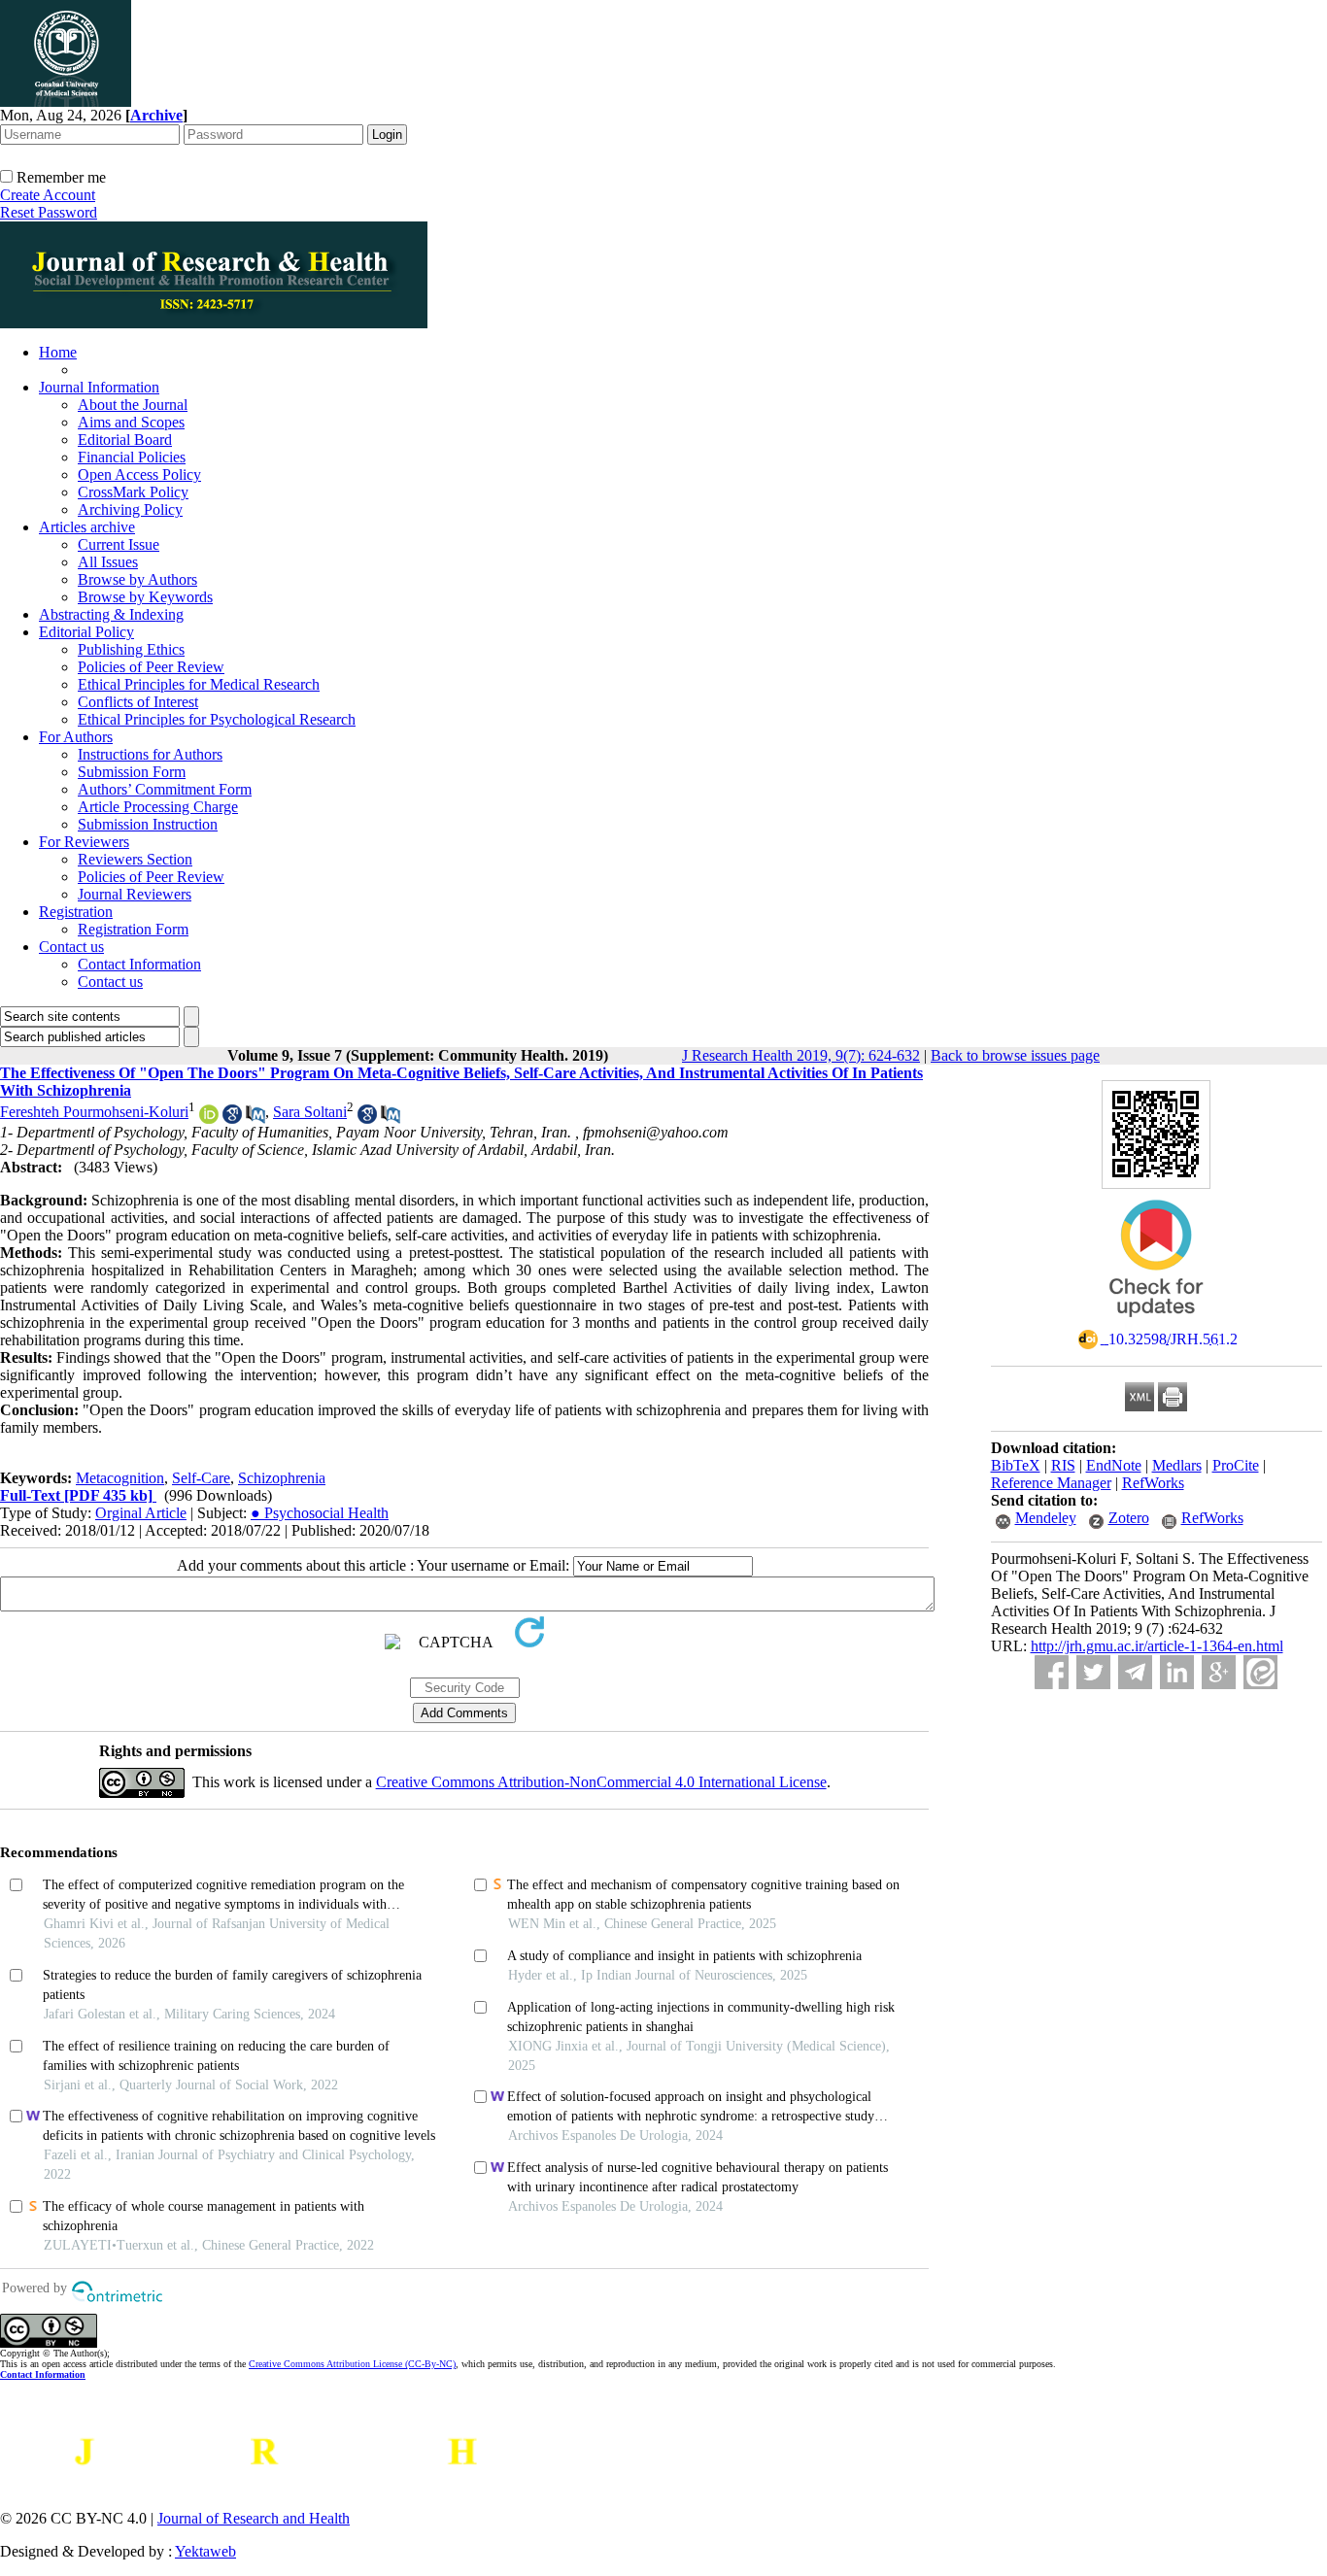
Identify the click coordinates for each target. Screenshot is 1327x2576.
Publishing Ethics (131, 649)
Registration (76, 912)
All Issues (108, 562)
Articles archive (87, 527)
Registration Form (133, 929)
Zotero (1129, 1518)
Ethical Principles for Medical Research (199, 684)
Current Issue (119, 544)
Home (58, 352)
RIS (1063, 1465)
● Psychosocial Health (320, 1513)
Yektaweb (205, 2551)
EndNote (1114, 1465)
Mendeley (1046, 1518)
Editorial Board (125, 440)
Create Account (48, 195)
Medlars (1177, 1465)
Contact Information (139, 964)
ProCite (1236, 1465)
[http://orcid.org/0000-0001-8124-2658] (209, 1119)
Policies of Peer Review (151, 667)
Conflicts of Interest (138, 702)
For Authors (76, 737)
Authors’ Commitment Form (165, 789)
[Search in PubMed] (255, 1119)
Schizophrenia (282, 1478)
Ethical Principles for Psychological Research (217, 719)
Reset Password (49, 212)
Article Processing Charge (158, 807)
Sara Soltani (310, 1112)
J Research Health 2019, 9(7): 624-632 (801, 1055)
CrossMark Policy (133, 492)
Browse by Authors (137, 579)
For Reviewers (84, 842)
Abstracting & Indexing (111, 614)
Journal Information (99, 387)
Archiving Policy (130, 509)
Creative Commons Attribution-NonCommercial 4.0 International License (601, 1782)
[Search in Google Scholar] (232, 1119)
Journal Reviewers (135, 894)
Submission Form (132, 772)
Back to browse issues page (1015, 1055)
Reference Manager (1051, 1483)
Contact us (71, 947)
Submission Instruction (148, 824)
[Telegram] (1135, 1672)
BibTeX (1016, 1465)
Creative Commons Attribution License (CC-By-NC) (352, 2364)
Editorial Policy (86, 632)
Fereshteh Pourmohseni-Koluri (94, 1112)
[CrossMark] (1156, 1323)
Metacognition (120, 1478)
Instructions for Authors (150, 754)
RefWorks (1153, 1483)
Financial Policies (132, 457)
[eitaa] (1260, 1672)
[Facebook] (1052, 1672)
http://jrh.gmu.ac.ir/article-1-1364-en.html (1157, 1646)
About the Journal (133, 405)
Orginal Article (141, 1513)
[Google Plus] (1219, 1672)
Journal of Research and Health (254, 2518)
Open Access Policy (139, 475)
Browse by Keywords (145, 597)
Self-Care (201, 1478)
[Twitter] (1093, 1672)
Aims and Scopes (131, 422)
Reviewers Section (135, 859)
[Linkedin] (1177, 1672)
